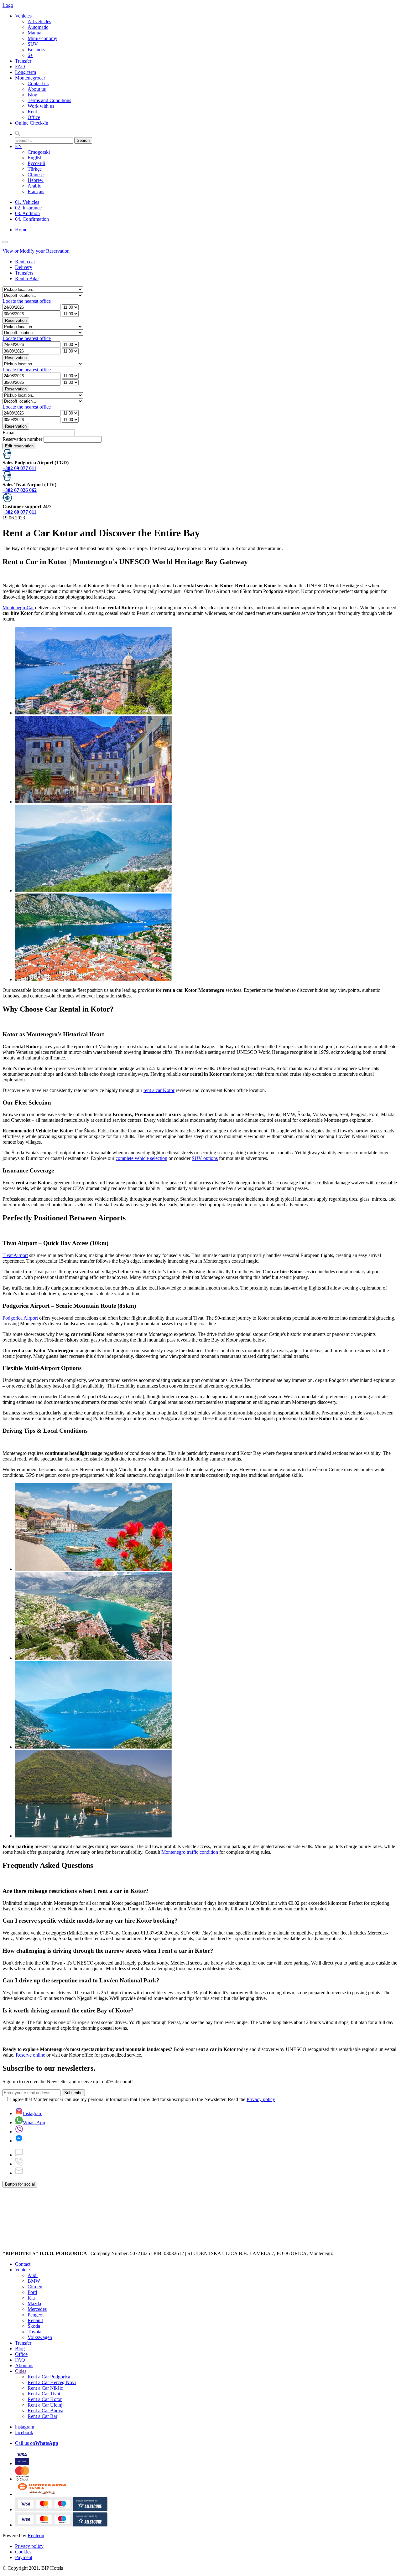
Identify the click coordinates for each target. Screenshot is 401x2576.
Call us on (37, 2443)
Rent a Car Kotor (45, 2399)
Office (34, 117)
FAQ (20, 67)
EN (18, 146)
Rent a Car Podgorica (49, 2377)
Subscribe (73, 2093)
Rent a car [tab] (25, 262)
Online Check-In (32, 123)
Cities (21, 2371)
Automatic (38, 27)
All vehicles (39, 21)
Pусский (36, 163)
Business (36, 50)
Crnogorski (39, 152)
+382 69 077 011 (19, 468)
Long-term (26, 72)
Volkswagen (40, 2337)
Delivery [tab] (24, 267)
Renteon (36, 2535)
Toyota (34, 2332)
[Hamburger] (5, 242)
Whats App (34, 2123)
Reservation (16, 320)
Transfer (23, 61)
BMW (34, 2281)
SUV (33, 44)
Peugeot (36, 2315)
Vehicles (23, 16)
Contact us (38, 83)
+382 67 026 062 (20, 490)
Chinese (36, 175)
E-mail (9, 433)
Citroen (35, 2287)
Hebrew (36, 180)
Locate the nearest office (27, 301)
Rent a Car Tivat (44, 2394)
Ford (32, 2292)
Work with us (41, 106)
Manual (35, 33)
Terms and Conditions (49, 100)
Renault (35, 2320)
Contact (23, 2264)
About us (37, 89)
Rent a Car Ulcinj (45, 2405)
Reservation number (22, 439)
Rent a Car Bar (42, 2416)
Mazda (34, 2303)
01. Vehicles (27, 202)
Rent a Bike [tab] (27, 278)
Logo (8, 5)
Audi (33, 2275)
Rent (32, 112)
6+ (30, 55)
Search (83, 140)
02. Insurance (28, 208)
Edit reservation (19, 446)
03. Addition (27, 213)
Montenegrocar (30, 78)
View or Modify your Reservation (36, 251)
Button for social (20, 2184)
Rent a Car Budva (45, 2411)
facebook (24, 2432)
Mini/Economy (42, 38)
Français (36, 191)
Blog (32, 95)
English (35, 158)
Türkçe (35, 169)
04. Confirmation (32, 219)
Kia (31, 2298)
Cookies (23, 2552)
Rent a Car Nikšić (45, 2388)
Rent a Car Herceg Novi (52, 2382)
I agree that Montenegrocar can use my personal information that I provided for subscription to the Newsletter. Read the (143, 2099)
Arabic (34, 186)
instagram (25, 2427)
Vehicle (22, 2270)
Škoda (34, 2326)
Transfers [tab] (24, 273)
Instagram (33, 2113)
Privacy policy (261, 2099)
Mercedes (37, 2309)
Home (21, 230)
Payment (24, 2557)
